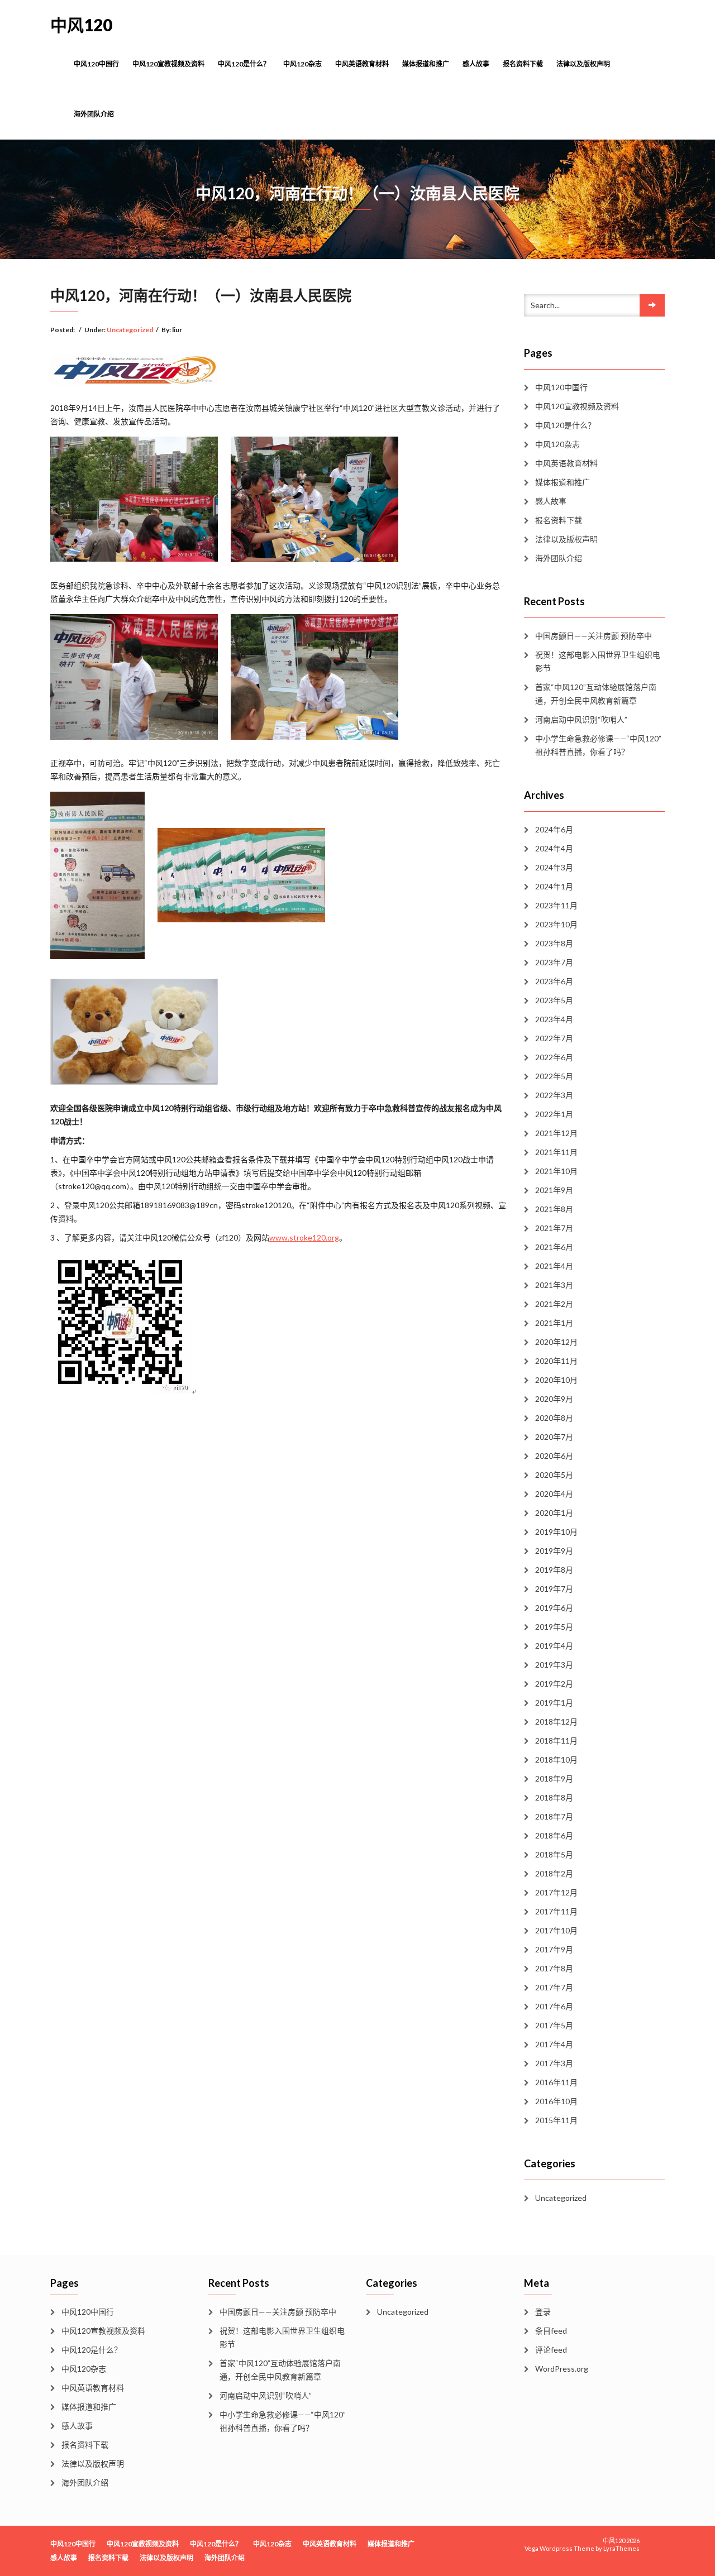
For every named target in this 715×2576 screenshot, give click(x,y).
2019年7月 (554, 1589)
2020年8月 (554, 1418)
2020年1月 (554, 1513)
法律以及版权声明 (583, 64)
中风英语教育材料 (362, 64)
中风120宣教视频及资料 (168, 64)
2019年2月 (554, 1684)
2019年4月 (554, 1646)
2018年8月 (554, 1797)
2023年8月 (554, 943)
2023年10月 (556, 924)
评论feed (551, 2350)
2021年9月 (554, 1190)
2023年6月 (554, 981)
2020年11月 (556, 1361)
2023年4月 (554, 1019)
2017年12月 (556, 1892)
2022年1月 (554, 1114)
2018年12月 (556, 1722)
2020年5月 (554, 1475)
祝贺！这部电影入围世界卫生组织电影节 (598, 661)
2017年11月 (556, 1911)
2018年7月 (554, 1816)
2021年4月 (554, 1266)
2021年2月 (554, 1304)
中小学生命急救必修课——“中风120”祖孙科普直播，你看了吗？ (598, 745)
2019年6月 (554, 1608)
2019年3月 (554, 1665)
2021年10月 (556, 1171)
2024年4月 (554, 848)
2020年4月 (554, 1494)
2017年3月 (554, 2063)
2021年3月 (554, 1285)
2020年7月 (554, 1437)
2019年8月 (554, 1570)
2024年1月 (554, 886)
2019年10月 (556, 1532)
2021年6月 (554, 1247)
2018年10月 (556, 1759)
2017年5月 (554, 2025)
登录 (543, 2312)
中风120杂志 (302, 64)
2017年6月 (554, 2006)
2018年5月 (554, 1854)
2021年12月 (556, 1133)
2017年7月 (554, 1987)
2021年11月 (556, 1152)
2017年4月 (554, 2044)
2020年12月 (556, 1342)
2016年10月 (556, 2101)
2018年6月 (554, 1835)
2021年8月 (554, 1209)
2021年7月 (554, 1228)
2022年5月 (554, 1076)
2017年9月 (554, 1949)
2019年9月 (554, 1551)
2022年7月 (554, 1038)
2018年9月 (554, 1778)
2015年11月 (556, 2120)
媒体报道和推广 (426, 64)
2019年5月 (554, 1627)
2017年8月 (554, 1968)
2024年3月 (554, 867)
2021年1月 (554, 1323)
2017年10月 (556, 1930)
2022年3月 (554, 1095)
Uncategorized (130, 330)
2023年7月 (554, 962)
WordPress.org (562, 2369)
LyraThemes (621, 2548)
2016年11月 (556, 2082)
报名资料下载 (523, 64)
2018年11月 (556, 1741)
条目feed (551, 2331)
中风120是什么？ (244, 64)
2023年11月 (556, 905)
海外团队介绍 (94, 114)
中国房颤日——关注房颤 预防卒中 (594, 636)
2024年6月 (554, 829)
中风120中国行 (96, 64)
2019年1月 (554, 1703)
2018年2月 (554, 1873)
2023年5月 (554, 1000)
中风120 (81, 25)
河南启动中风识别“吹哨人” (581, 719)
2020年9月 (554, 1399)
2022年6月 (554, 1057)
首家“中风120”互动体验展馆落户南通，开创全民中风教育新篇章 (596, 694)
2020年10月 (556, 1380)
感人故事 (476, 64)
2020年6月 (554, 1456)
